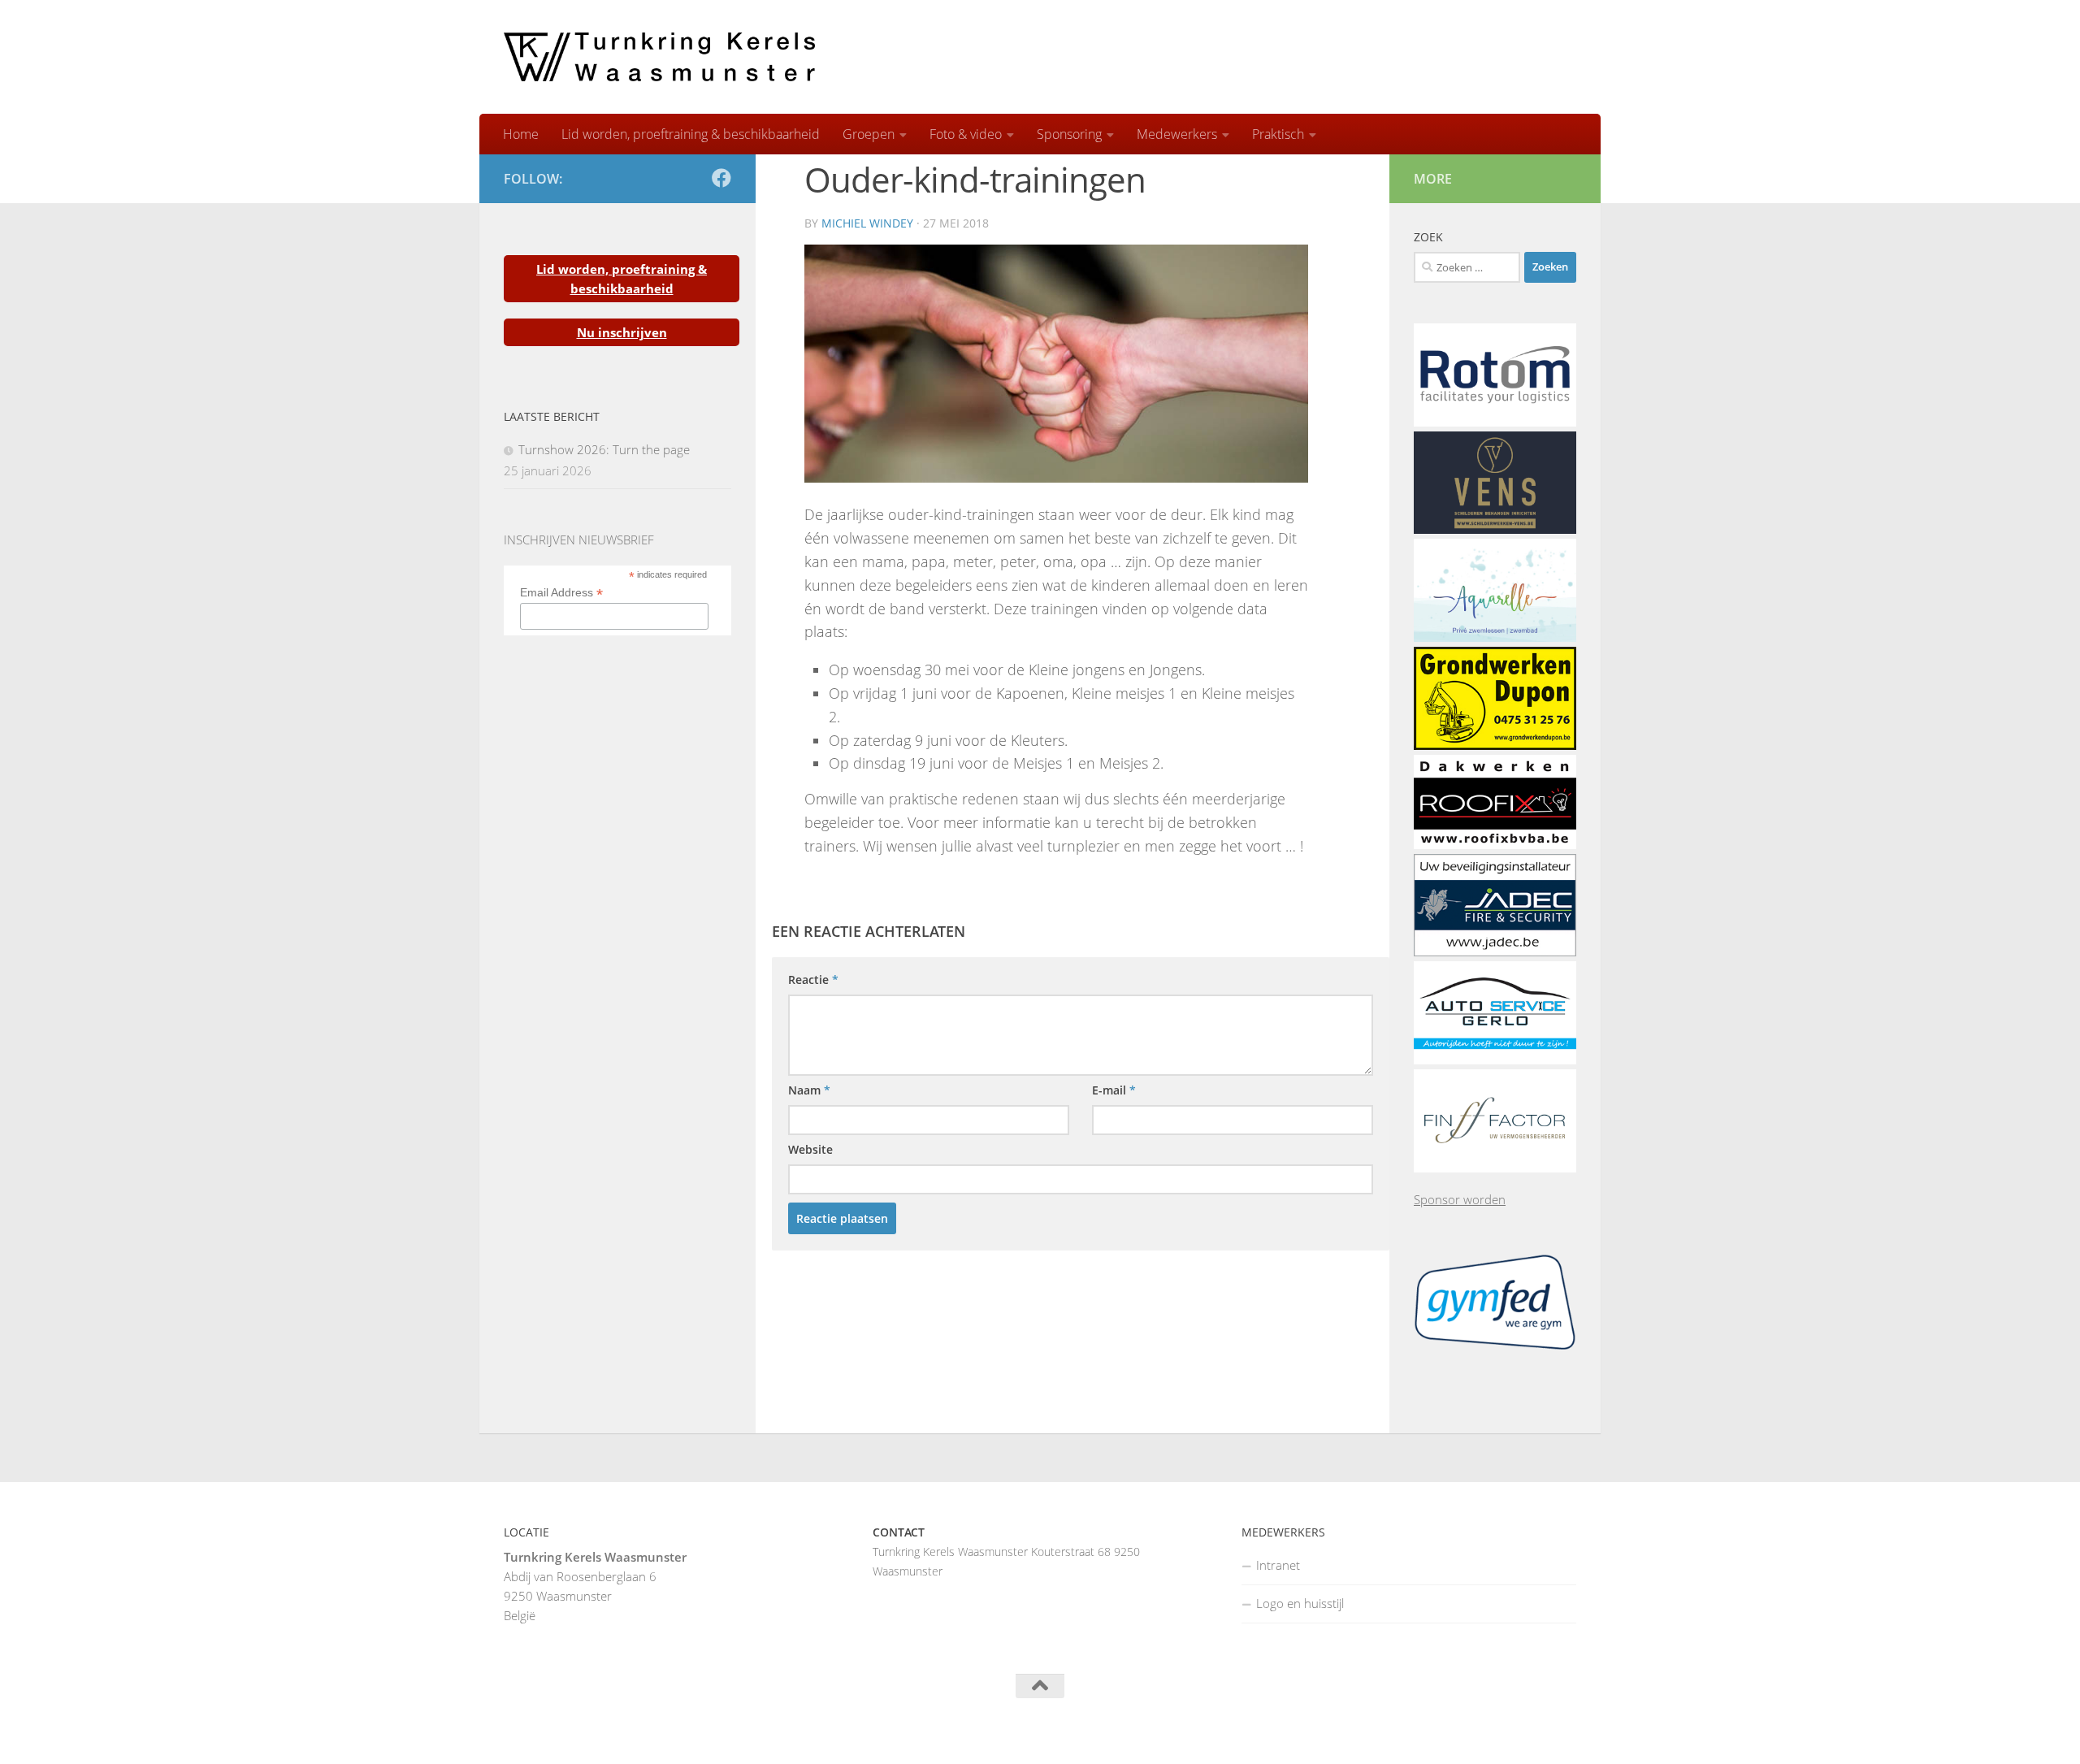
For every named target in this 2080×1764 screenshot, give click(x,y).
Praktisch (1278, 134)
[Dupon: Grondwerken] (1495, 745)
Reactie (813, 980)
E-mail (1114, 1090)
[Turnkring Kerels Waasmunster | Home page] (659, 57)
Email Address (561, 593)
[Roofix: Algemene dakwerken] (1495, 844)
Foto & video (966, 134)
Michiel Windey (867, 223)
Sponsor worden (1460, 1199)
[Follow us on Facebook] (721, 178)
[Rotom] (1495, 422)
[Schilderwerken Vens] (1495, 529)
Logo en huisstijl (1300, 1603)
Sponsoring (1069, 134)
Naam (809, 1090)
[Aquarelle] (1495, 637)
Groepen (869, 134)
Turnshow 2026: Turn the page (604, 449)
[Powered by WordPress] (568, 1731)
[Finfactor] (1495, 1168)
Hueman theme (704, 1731)
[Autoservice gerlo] (1495, 1060)
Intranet (1278, 1565)
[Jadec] (1495, 951)
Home (521, 134)
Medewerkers (1177, 134)
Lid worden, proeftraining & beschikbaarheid (691, 134)
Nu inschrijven (622, 332)
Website (810, 1149)
